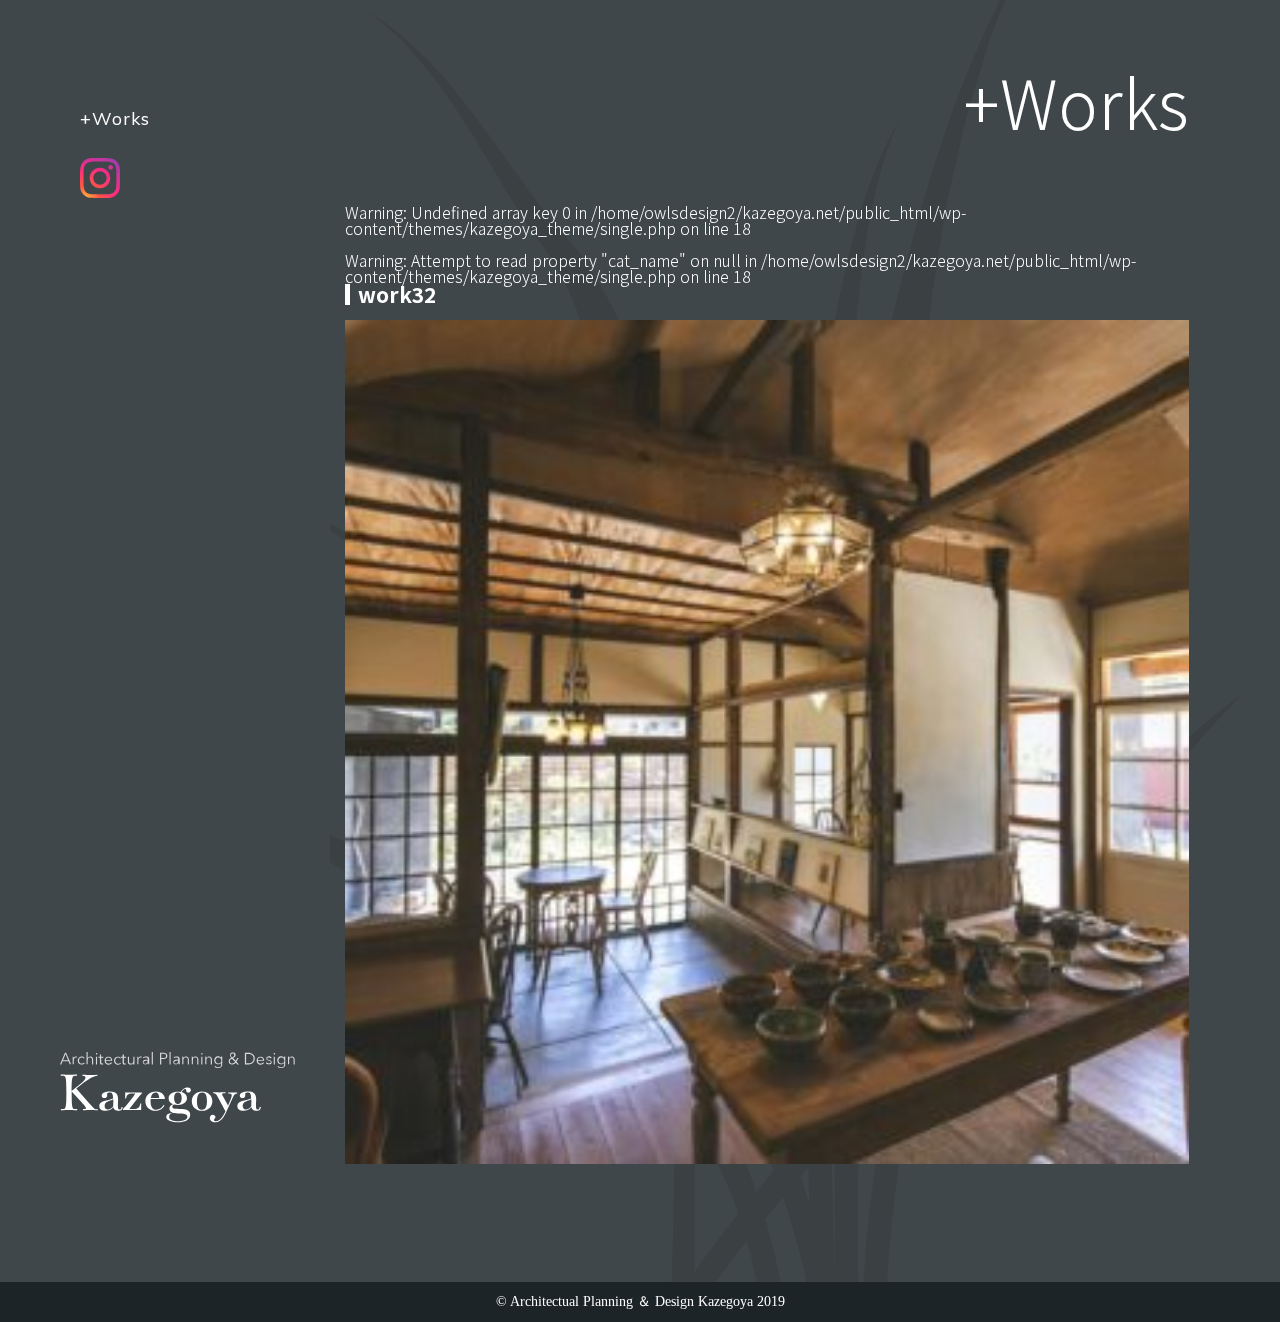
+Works (115, 118)
